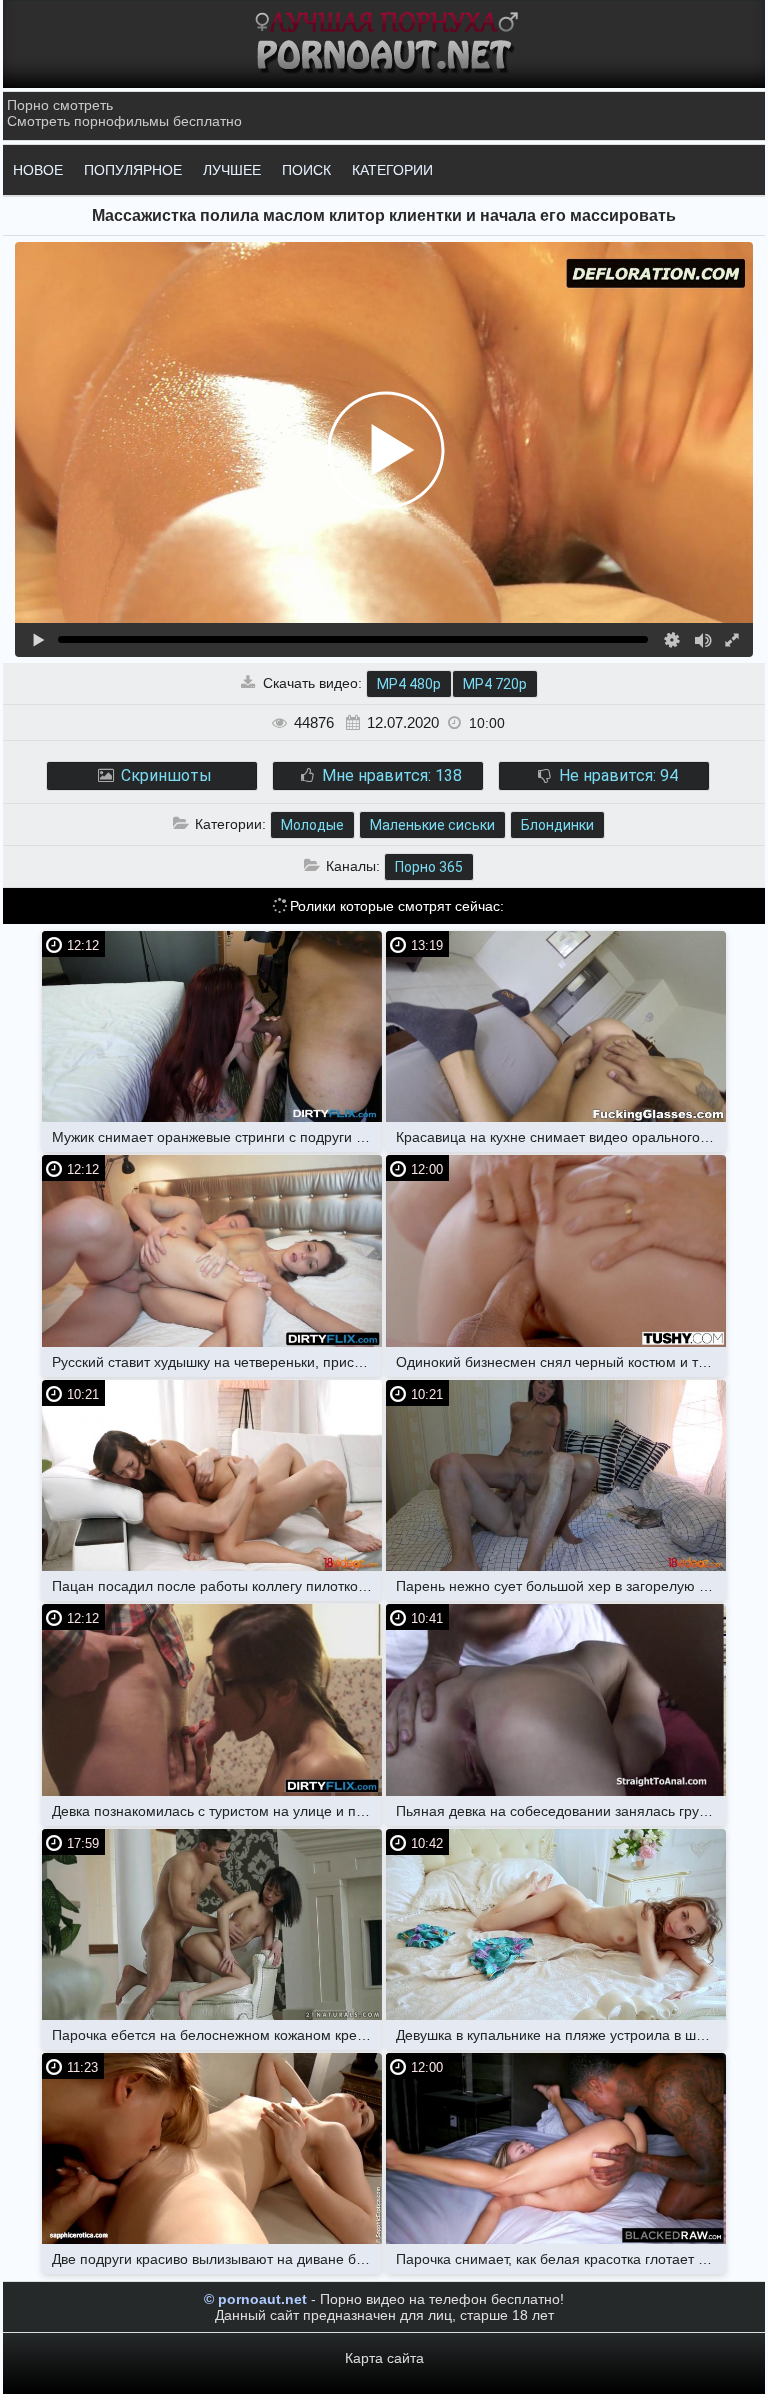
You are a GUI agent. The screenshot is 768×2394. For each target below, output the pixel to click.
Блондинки (557, 825)
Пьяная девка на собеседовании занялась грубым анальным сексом (561, 1811)
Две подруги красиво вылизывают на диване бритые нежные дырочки (217, 2259)
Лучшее (232, 170)
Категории (392, 170)
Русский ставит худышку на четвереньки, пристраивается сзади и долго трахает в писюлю (217, 1362)
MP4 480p (409, 684)
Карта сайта (384, 2358)
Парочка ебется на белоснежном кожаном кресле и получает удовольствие (217, 2035)
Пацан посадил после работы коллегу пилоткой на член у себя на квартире (217, 1586)
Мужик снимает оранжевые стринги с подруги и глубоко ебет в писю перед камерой (217, 1137)
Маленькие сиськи (432, 825)
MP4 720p (495, 684)
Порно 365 (429, 867)
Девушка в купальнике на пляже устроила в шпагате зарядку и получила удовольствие (561, 2035)
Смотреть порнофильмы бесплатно (124, 121)
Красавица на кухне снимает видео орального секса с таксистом (561, 1137)
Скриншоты (164, 775)
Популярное (133, 170)
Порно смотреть (60, 105)
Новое (38, 170)
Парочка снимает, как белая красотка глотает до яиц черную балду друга (561, 2259)
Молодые (312, 825)
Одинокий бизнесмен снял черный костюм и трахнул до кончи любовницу (561, 1362)
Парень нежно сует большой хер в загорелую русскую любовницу (561, 1586)
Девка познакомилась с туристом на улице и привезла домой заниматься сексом (217, 1811)
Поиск (306, 170)
